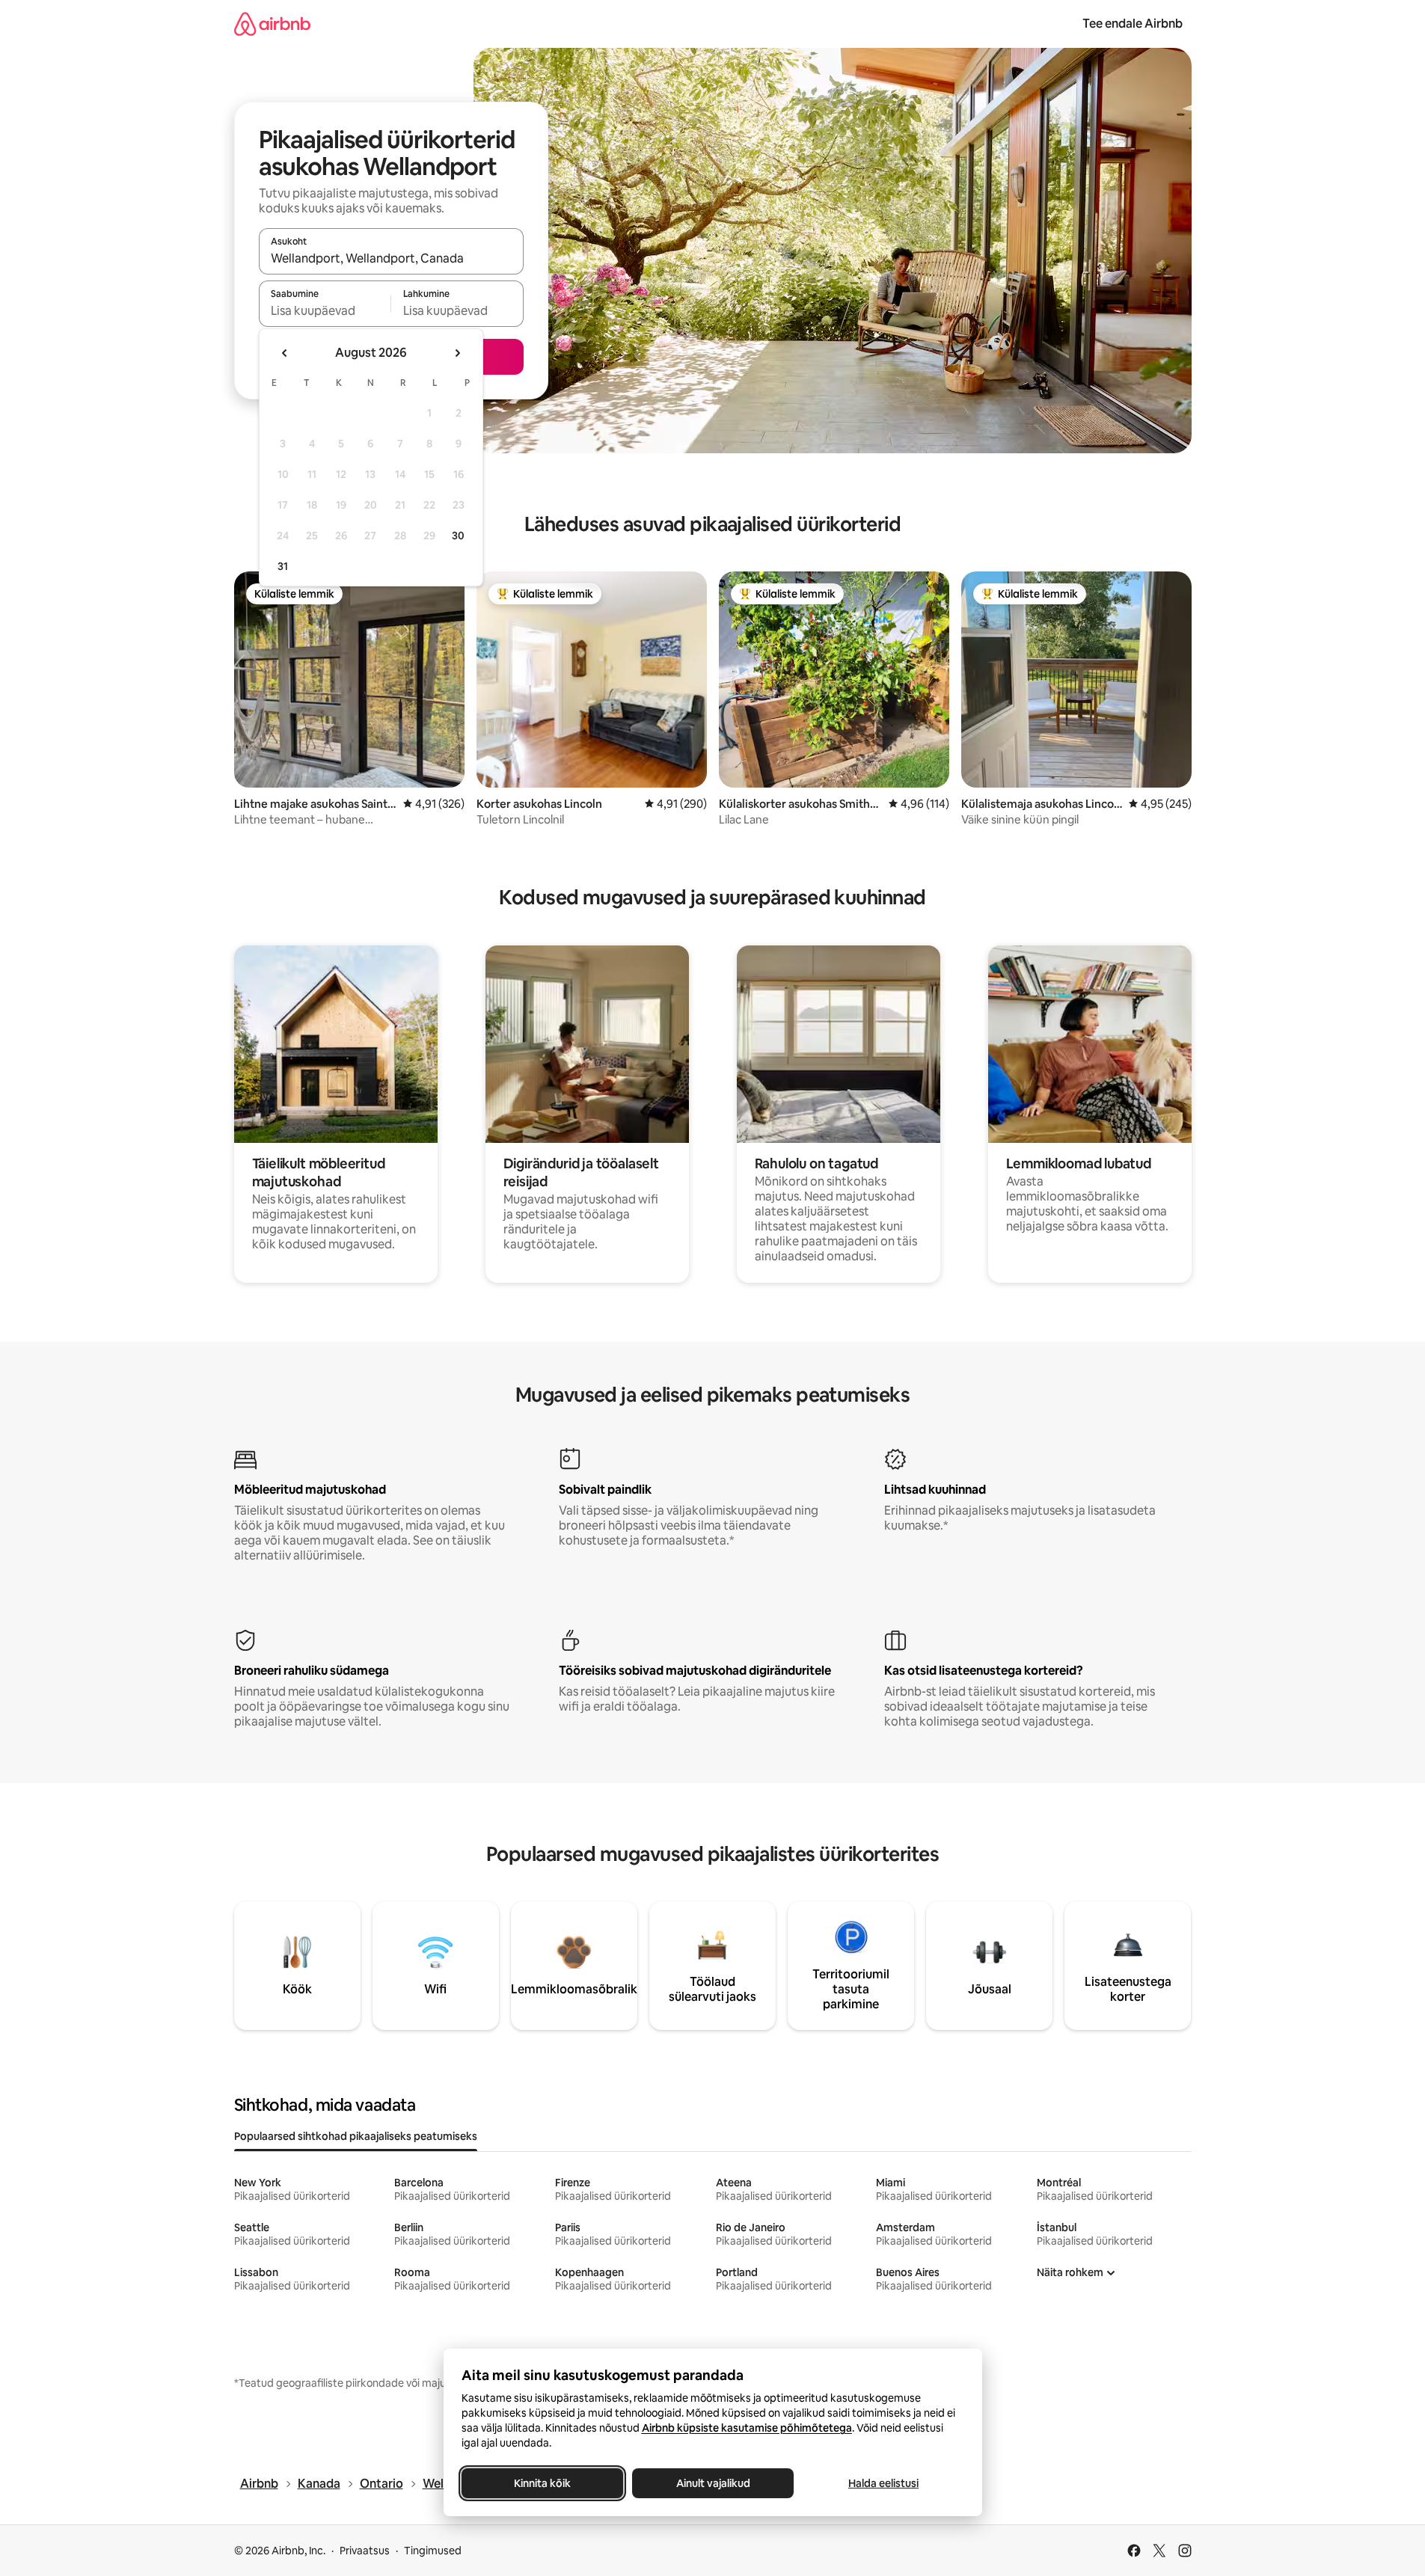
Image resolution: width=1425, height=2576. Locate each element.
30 (458, 536)
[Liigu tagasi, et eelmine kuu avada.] (285, 353)
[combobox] (391, 258)
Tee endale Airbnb (1133, 24)
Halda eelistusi (883, 2483)
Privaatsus (365, 2551)
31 (283, 566)
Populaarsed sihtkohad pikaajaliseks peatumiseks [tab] (356, 2136)
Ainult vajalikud (712, 2483)
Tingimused (433, 2551)
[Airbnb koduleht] (272, 24)
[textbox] (325, 310)
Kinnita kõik (542, 2483)
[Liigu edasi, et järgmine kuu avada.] (457, 353)
